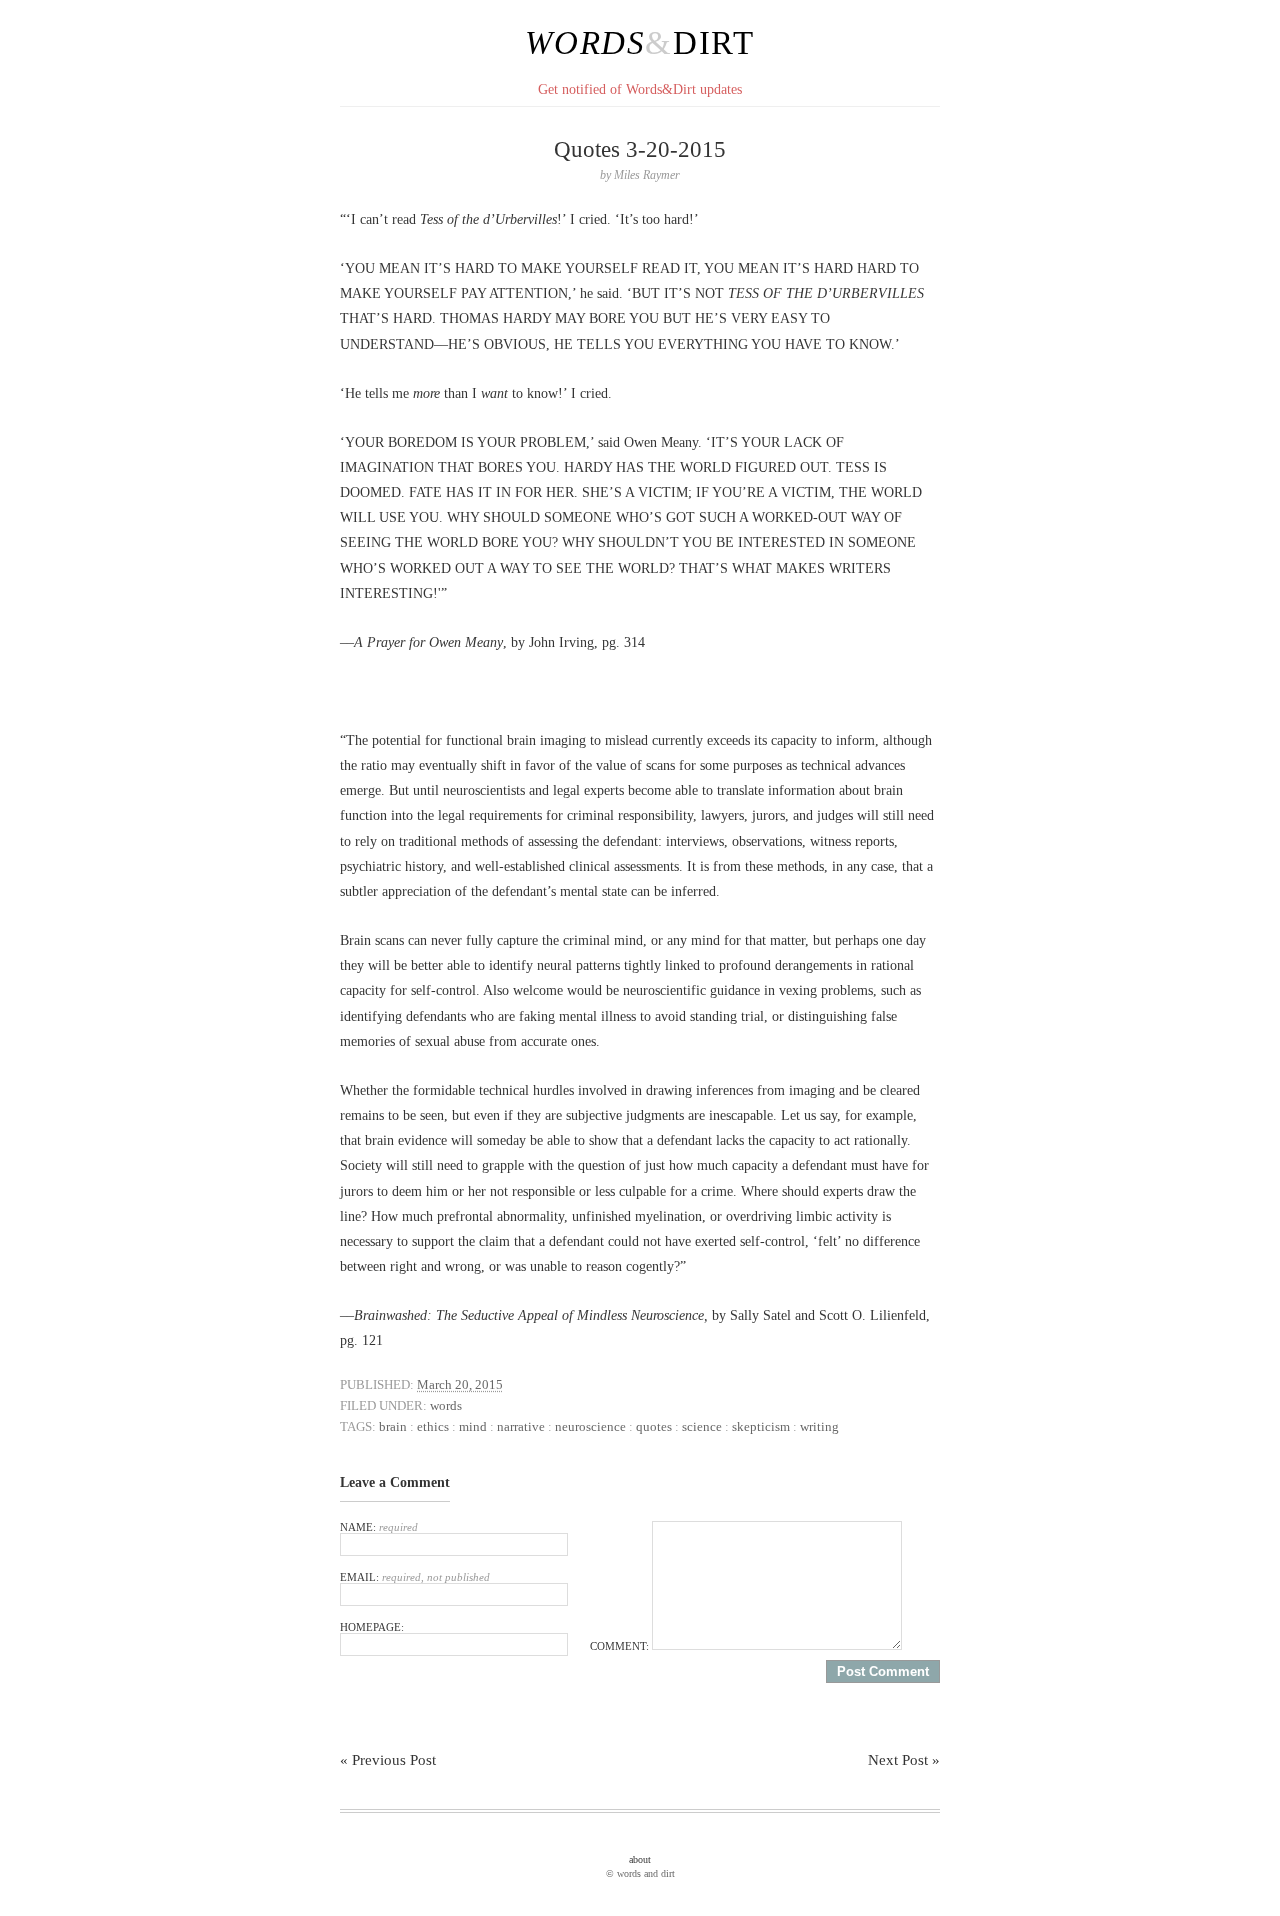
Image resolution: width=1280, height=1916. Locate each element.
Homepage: (372, 1627)
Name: (379, 1527)
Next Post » (904, 1760)
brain (393, 1426)
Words (585, 43)
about (640, 1859)
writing (819, 1426)
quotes (654, 1426)
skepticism (761, 1426)
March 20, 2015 (460, 1384)
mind (473, 1426)
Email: (415, 1577)
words (446, 1405)
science (702, 1426)
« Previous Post (388, 1760)
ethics (433, 1426)
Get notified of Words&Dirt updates (640, 89)
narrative (521, 1426)
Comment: (621, 1646)
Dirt (714, 43)
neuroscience (590, 1426)
